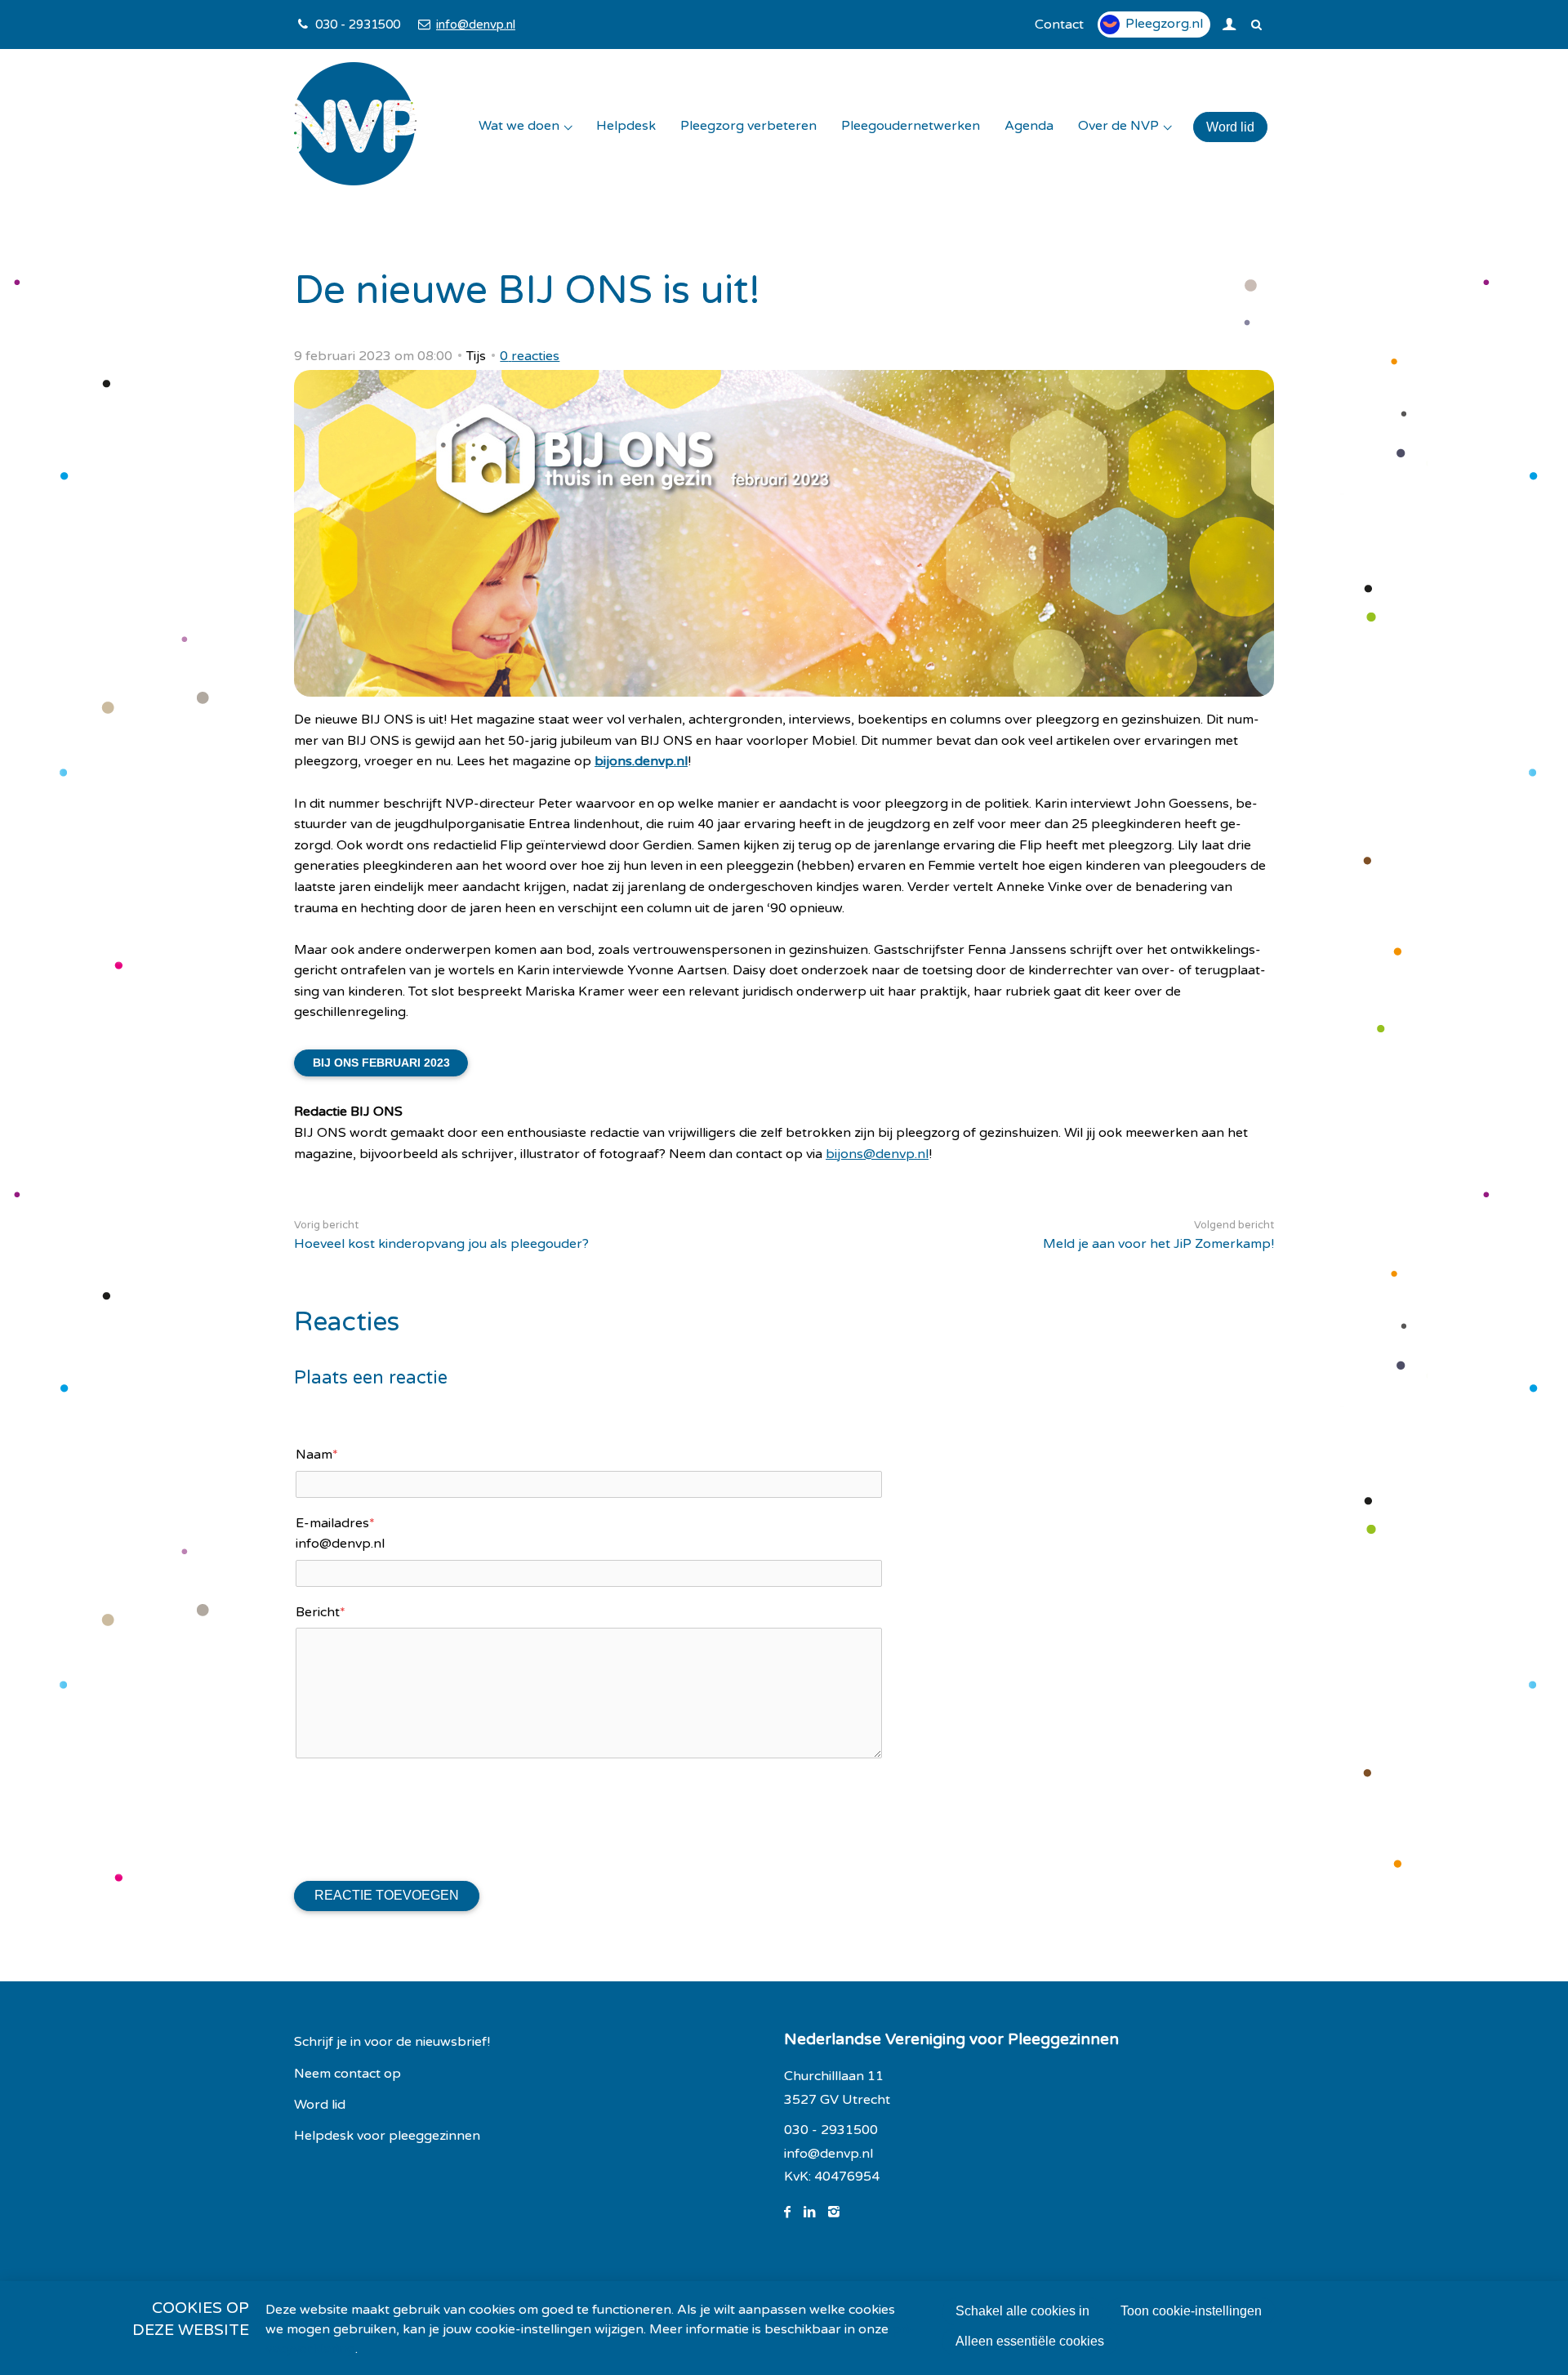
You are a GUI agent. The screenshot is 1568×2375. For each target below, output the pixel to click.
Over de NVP (1118, 126)
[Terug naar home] (355, 127)
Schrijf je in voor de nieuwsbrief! (392, 2042)
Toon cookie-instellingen (1191, 2311)
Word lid (1230, 127)
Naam (317, 1455)
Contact (1059, 25)
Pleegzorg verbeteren (748, 126)
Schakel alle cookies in (1022, 2311)
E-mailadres (335, 1523)
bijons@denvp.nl (877, 1154)
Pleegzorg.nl (1164, 24)
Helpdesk (626, 126)
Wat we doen (519, 126)
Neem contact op (347, 2074)
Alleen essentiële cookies (1030, 2341)
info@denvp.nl (475, 25)
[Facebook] (794, 2212)
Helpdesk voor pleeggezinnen (387, 2136)
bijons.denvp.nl (641, 761)
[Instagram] (840, 2212)
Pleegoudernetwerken (911, 126)
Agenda (1029, 126)
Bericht (321, 1612)
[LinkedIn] (816, 2212)
